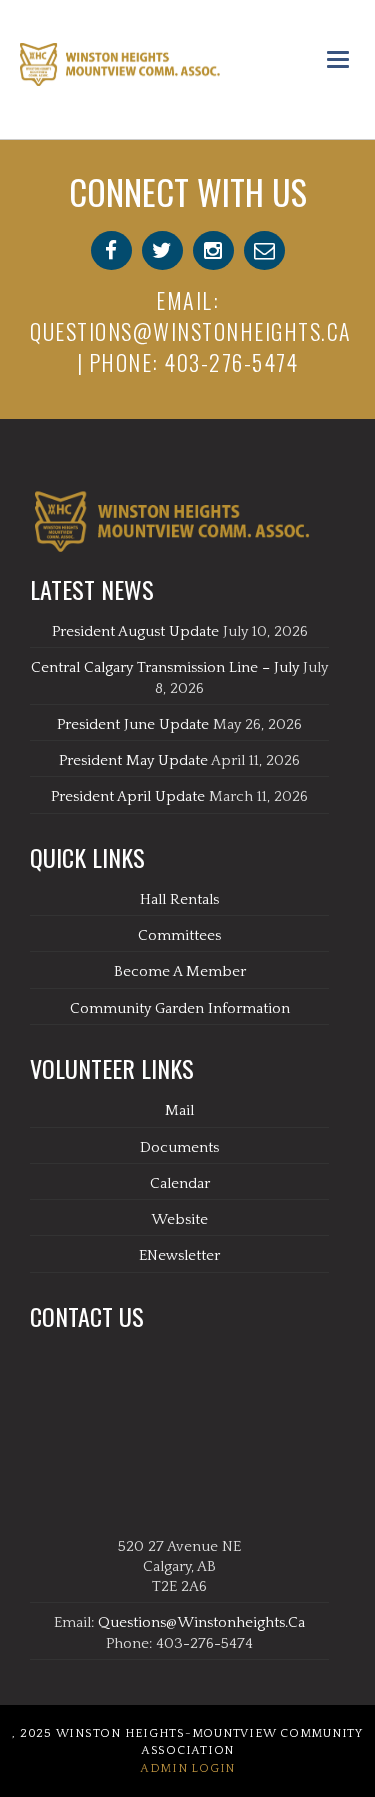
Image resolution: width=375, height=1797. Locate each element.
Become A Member (180, 971)
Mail (179, 1110)
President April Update (128, 796)
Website (179, 1219)
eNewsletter (179, 1255)
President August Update (135, 631)
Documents (179, 1147)
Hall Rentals (179, 899)
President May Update (133, 760)
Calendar (180, 1183)
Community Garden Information (180, 1008)
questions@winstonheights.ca (191, 331)
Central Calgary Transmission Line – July (165, 667)
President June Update (133, 724)
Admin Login (187, 1768)
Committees (179, 935)
